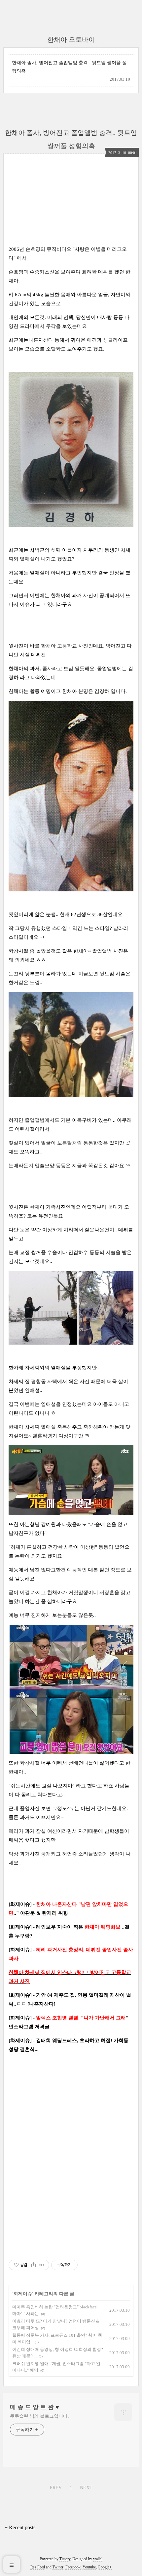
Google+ (105, 2567)
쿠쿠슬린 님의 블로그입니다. (39, 2416)
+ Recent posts (20, 2527)
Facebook (73, 2567)
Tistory (65, 2559)
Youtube (89, 2567)
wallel (98, 2559)
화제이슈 (23, 2294)
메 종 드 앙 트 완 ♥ (35, 2407)
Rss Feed (38, 2567)
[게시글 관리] (42, 2265)
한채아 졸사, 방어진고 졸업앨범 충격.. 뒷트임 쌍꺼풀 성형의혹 (69, 67)
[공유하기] (34, 2265)
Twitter (58, 2567)
